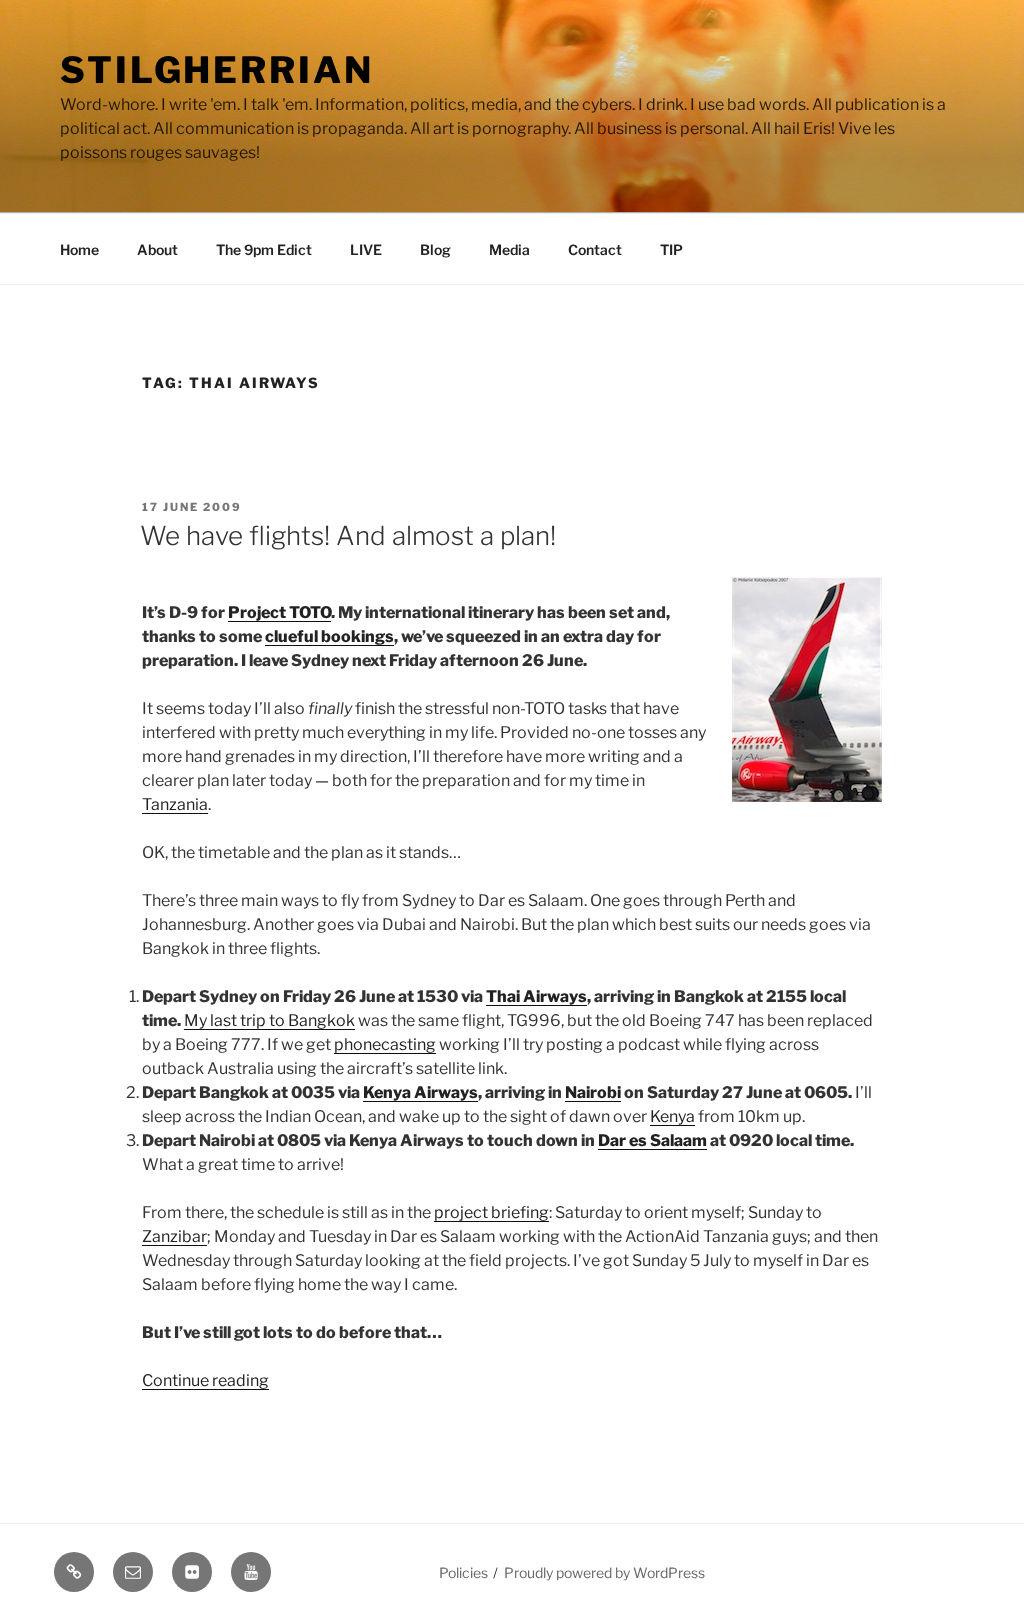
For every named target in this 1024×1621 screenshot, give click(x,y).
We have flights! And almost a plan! (348, 535)
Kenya (672, 1116)
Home (79, 249)
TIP (671, 249)
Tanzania (175, 804)
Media (509, 249)
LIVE (366, 249)
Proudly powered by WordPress (604, 1572)
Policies (463, 1572)
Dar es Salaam (652, 1140)
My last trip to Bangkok (269, 1020)
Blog (435, 249)
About (157, 249)
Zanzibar (174, 1236)
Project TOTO (279, 612)
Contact (595, 249)
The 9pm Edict (264, 249)
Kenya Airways (420, 1092)
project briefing (491, 1212)
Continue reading (205, 1380)
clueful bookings (329, 636)
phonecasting (385, 1044)
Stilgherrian (217, 70)
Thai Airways (536, 996)
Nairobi (593, 1092)
